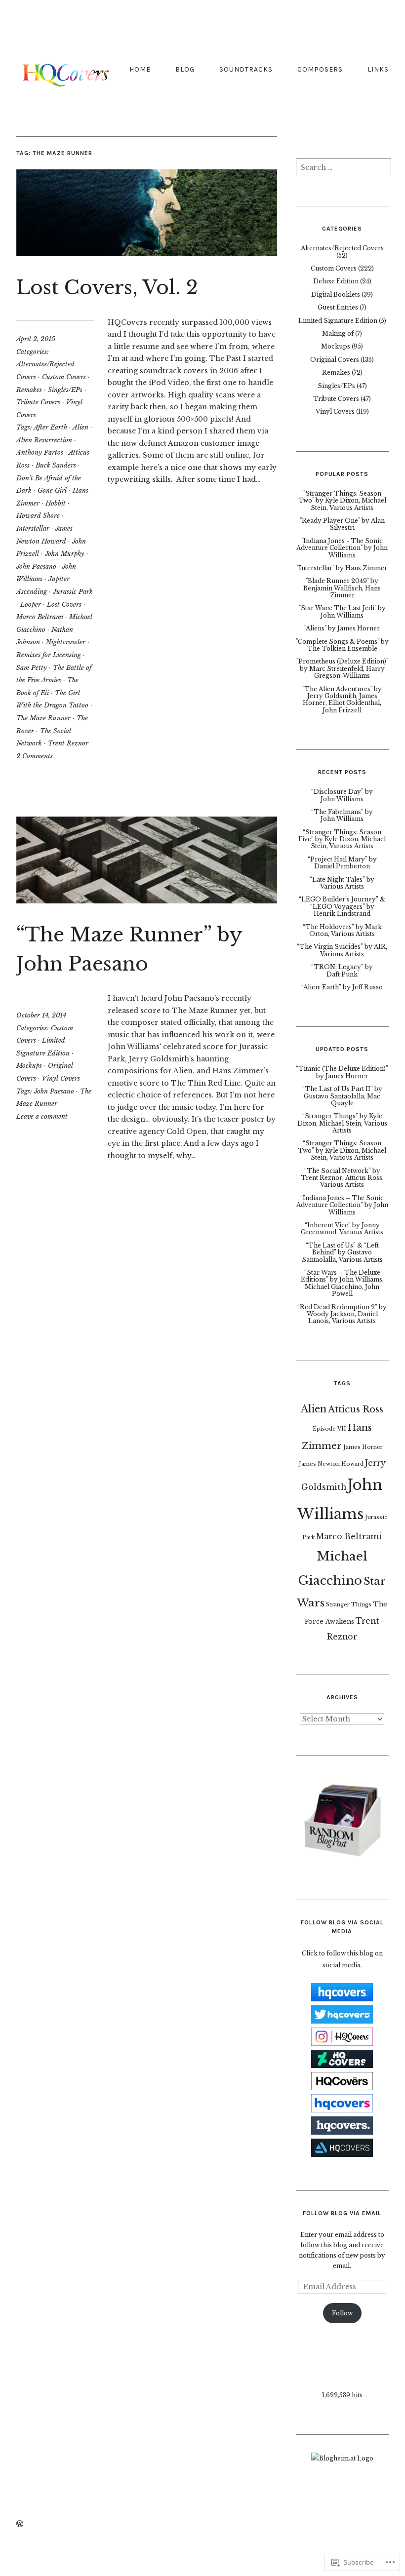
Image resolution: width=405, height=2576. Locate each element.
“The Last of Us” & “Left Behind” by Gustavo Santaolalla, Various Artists (342, 1252)
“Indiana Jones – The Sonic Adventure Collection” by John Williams (342, 1205)
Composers (320, 69)
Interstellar (33, 528)
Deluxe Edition (336, 281)
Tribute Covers (38, 402)
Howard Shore (38, 516)
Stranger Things (349, 1605)
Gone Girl (52, 490)
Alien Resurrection (44, 440)
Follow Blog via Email (342, 2213)
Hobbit (56, 503)
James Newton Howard (331, 1464)
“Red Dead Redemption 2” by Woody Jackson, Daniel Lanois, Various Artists (342, 1314)
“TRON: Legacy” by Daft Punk (342, 970)
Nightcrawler (66, 642)
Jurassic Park (73, 592)
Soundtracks (246, 69)
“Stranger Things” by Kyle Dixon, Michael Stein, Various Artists (342, 1123)
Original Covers (335, 360)
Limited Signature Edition (338, 321)
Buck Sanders (56, 465)
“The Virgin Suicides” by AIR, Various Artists (342, 950)
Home (140, 69)
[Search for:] (344, 170)
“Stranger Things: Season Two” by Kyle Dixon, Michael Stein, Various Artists (342, 1150)
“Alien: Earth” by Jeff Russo (342, 987)
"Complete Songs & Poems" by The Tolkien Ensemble (342, 645)
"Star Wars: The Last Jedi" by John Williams (342, 611)
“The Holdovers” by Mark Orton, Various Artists (342, 930)
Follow (342, 2313)
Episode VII (329, 1429)
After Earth (50, 427)
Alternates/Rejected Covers (342, 248)
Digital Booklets (336, 294)
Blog (185, 69)
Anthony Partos (40, 452)
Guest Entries (338, 307)
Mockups (29, 1066)
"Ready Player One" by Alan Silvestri (342, 524)
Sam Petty (32, 668)
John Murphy (65, 554)
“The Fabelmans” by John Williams (342, 815)
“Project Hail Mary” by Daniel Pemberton (342, 863)
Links (378, 69)
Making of (338, 333)
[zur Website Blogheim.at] (342, 2458)
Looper (31, 605)
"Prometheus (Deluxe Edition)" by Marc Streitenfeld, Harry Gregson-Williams (342, 668)
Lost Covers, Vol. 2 (107, 288)
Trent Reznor (68, 743)
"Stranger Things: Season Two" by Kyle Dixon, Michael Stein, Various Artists (342, 501)
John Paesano (36, 566)
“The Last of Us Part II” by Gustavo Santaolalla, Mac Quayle (342, 1096)
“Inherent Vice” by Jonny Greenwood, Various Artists (342, 1229)
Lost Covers (64, 605)
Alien (81, 427)
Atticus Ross (356, 1409)
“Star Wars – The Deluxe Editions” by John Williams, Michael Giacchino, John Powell (342, 1283)
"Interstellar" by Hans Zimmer (342, 568)
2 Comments (35, 756)
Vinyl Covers (61, 1078)
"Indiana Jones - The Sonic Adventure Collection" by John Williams (342, 548)
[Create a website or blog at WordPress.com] (20, 2524)
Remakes (29, 390)
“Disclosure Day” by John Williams (342, 795)
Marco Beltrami (40, 617)
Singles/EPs (65, 390)
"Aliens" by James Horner (342, 628)
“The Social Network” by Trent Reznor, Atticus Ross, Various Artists (342, 1178)
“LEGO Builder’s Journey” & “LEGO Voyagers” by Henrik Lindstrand (342, 906)
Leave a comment (42, 1116)
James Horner (363, 1447)
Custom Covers (64, 377)
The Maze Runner (43, 718)
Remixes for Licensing (49, 655)
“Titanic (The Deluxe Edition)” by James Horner (342, 1072)
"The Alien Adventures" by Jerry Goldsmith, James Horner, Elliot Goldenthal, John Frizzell (342, 700)
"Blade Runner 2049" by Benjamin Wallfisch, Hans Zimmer (342, 588)
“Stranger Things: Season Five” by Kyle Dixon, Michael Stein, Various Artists (342, 839)
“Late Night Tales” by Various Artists (342, 883)
